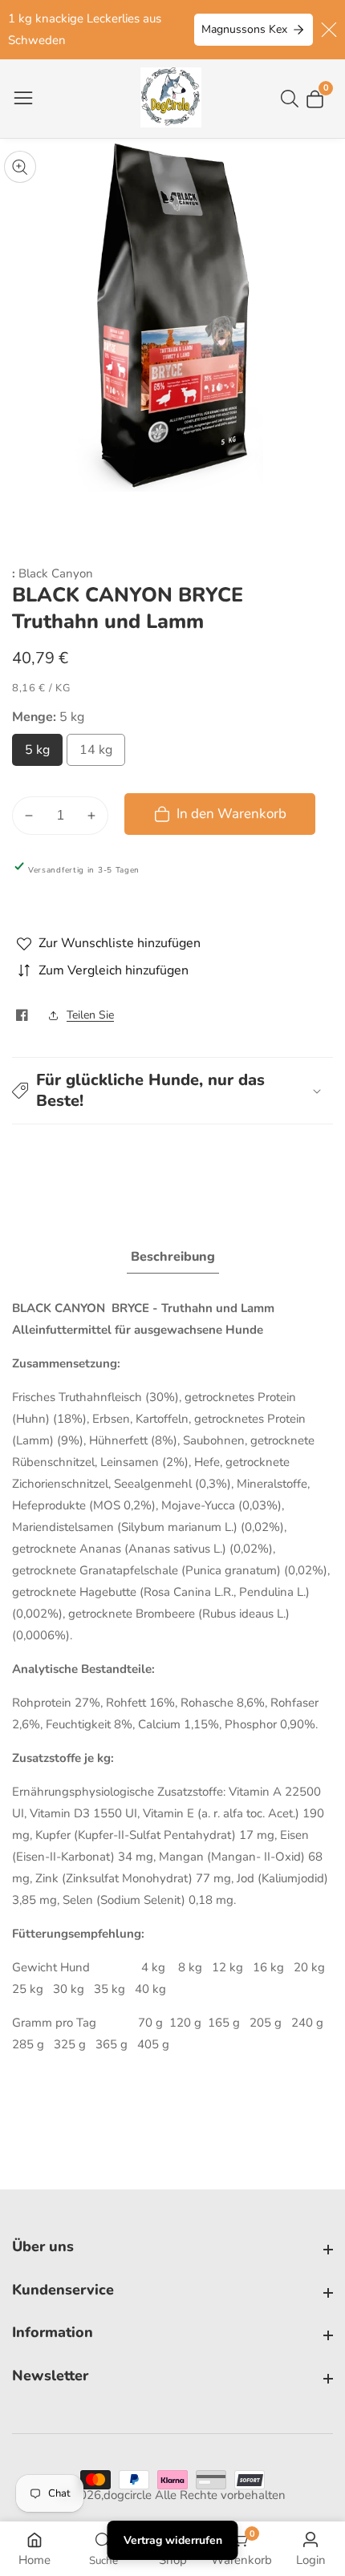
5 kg (38, 754)
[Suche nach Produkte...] (293, 99)
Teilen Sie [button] (90, 1015)
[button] (172, 1091)
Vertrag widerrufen (173, 2540)
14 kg (96, 754)
